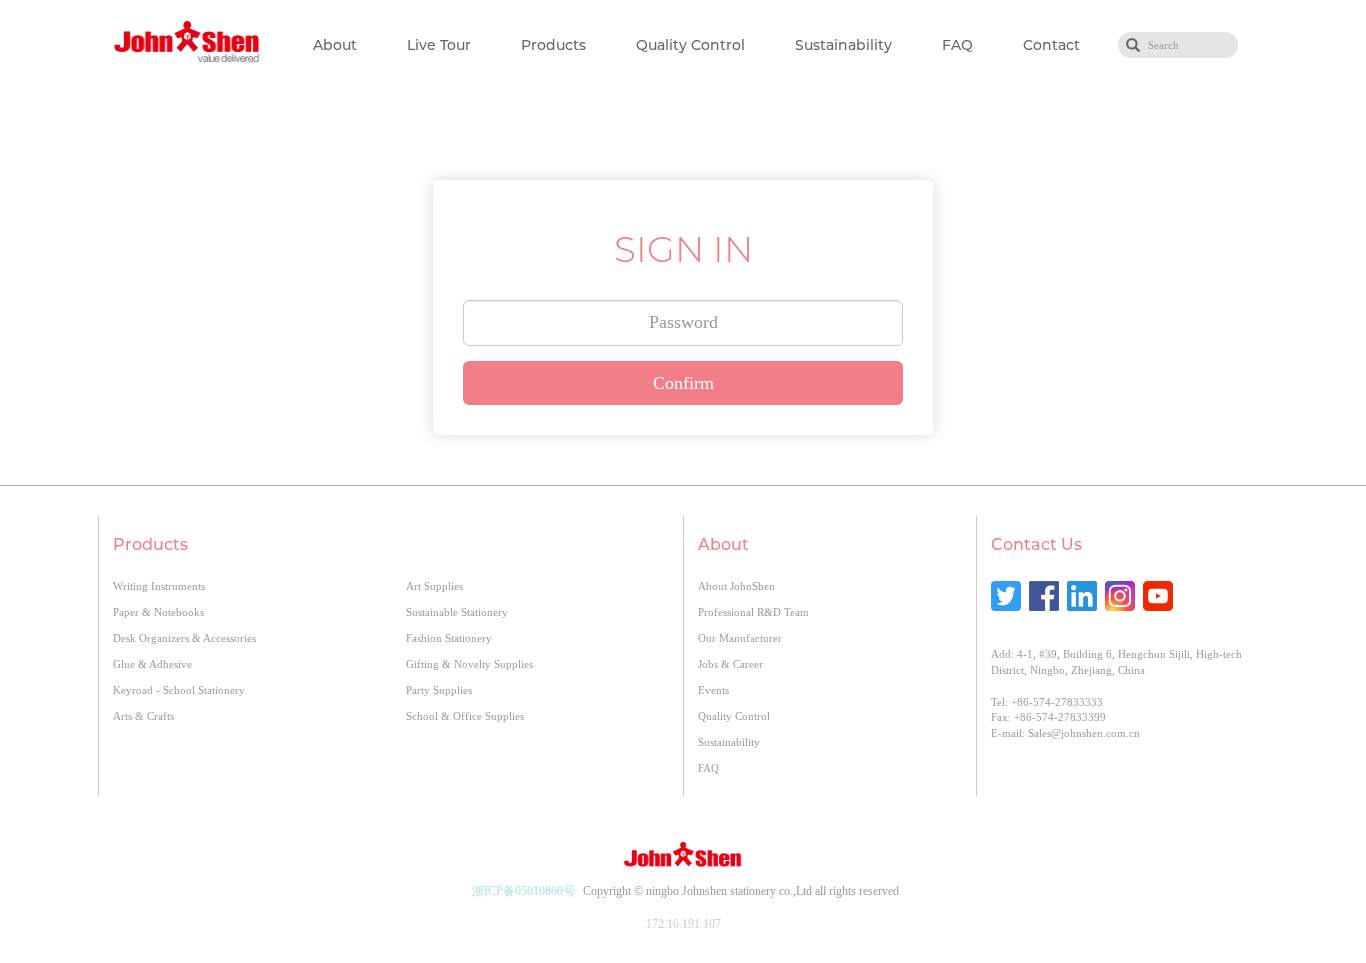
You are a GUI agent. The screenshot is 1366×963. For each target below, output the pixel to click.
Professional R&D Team (753, 612)
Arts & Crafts (143, 716)
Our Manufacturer (740, 638)
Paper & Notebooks (158, 612)
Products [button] (553, 45)
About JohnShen (736, 586)
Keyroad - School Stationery (179, 690)
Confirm (683, 383)
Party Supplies (439, 690)
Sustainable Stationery (457, 612)
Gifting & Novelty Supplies (469, 664)
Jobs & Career (730, 664)
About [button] (335, 45)
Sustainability (843, 45)
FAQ (957, 45)
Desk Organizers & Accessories (184, 638)
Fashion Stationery (449, 638)
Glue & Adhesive (152, 664)
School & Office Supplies (465, 716)
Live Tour (439, 45)
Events (713, 690)
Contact (1051, 45)
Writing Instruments (159, 586)
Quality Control (690, 45)
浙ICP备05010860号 (523, 891)
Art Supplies (434, 586)
